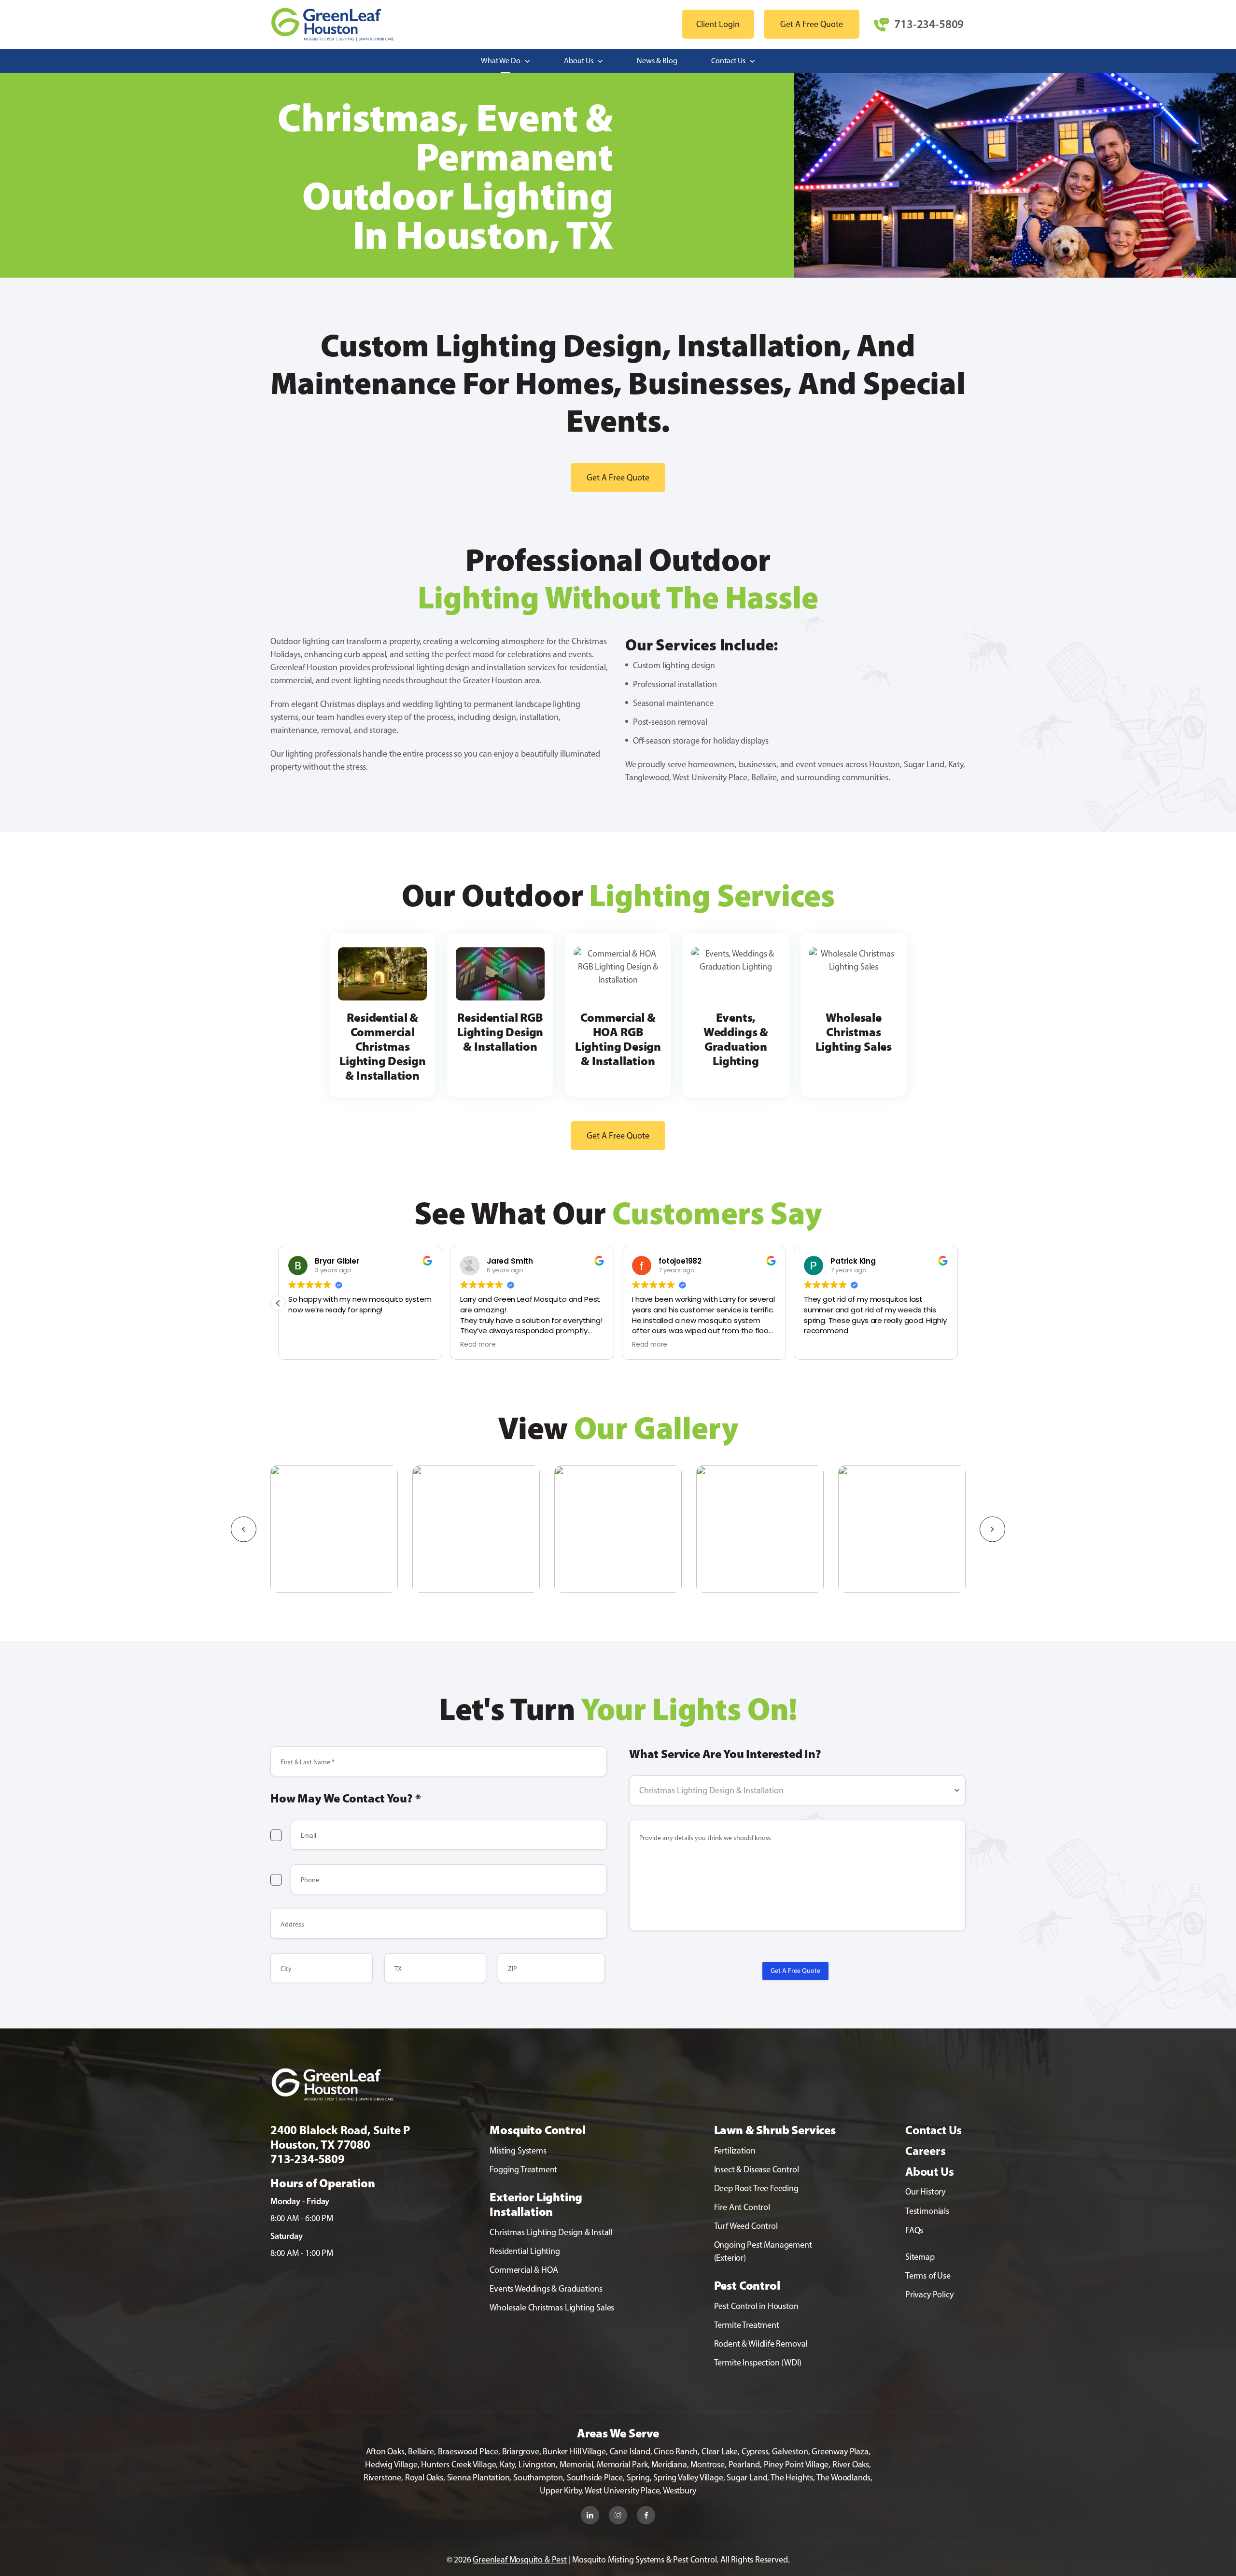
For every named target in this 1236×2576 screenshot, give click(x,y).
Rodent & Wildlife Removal (761, 2344)
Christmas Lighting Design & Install (551, 2232)
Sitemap (920, 2257)
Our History (925, 2192)
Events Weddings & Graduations (546, 2289)
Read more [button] (510, 1345)
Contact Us (729, 61)
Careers (926, 2151)
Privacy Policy (929, 2294)
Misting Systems (518, 2151)
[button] (958, 1303)
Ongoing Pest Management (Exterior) (763, 2251)
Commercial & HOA (524, 2270)
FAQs (914, 2230)
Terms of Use (928, 2276)
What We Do (501, 61)
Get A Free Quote (795, 1971)
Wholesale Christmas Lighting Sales (552, 2308)
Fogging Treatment (523, 2169)
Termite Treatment (747, 2325)
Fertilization (735, 2151)
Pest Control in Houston (756, 2306)
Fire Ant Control (742, 2207)
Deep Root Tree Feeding (756, 2188)
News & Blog (657, 61)
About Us (579, 61)
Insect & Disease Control (757, 2169)
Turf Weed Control (746, 2226)
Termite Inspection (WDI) (758, 2363)
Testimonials (927, 2211)
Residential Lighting (525, 2251)
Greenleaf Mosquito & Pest (520, 2560)
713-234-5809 (929, 24)
